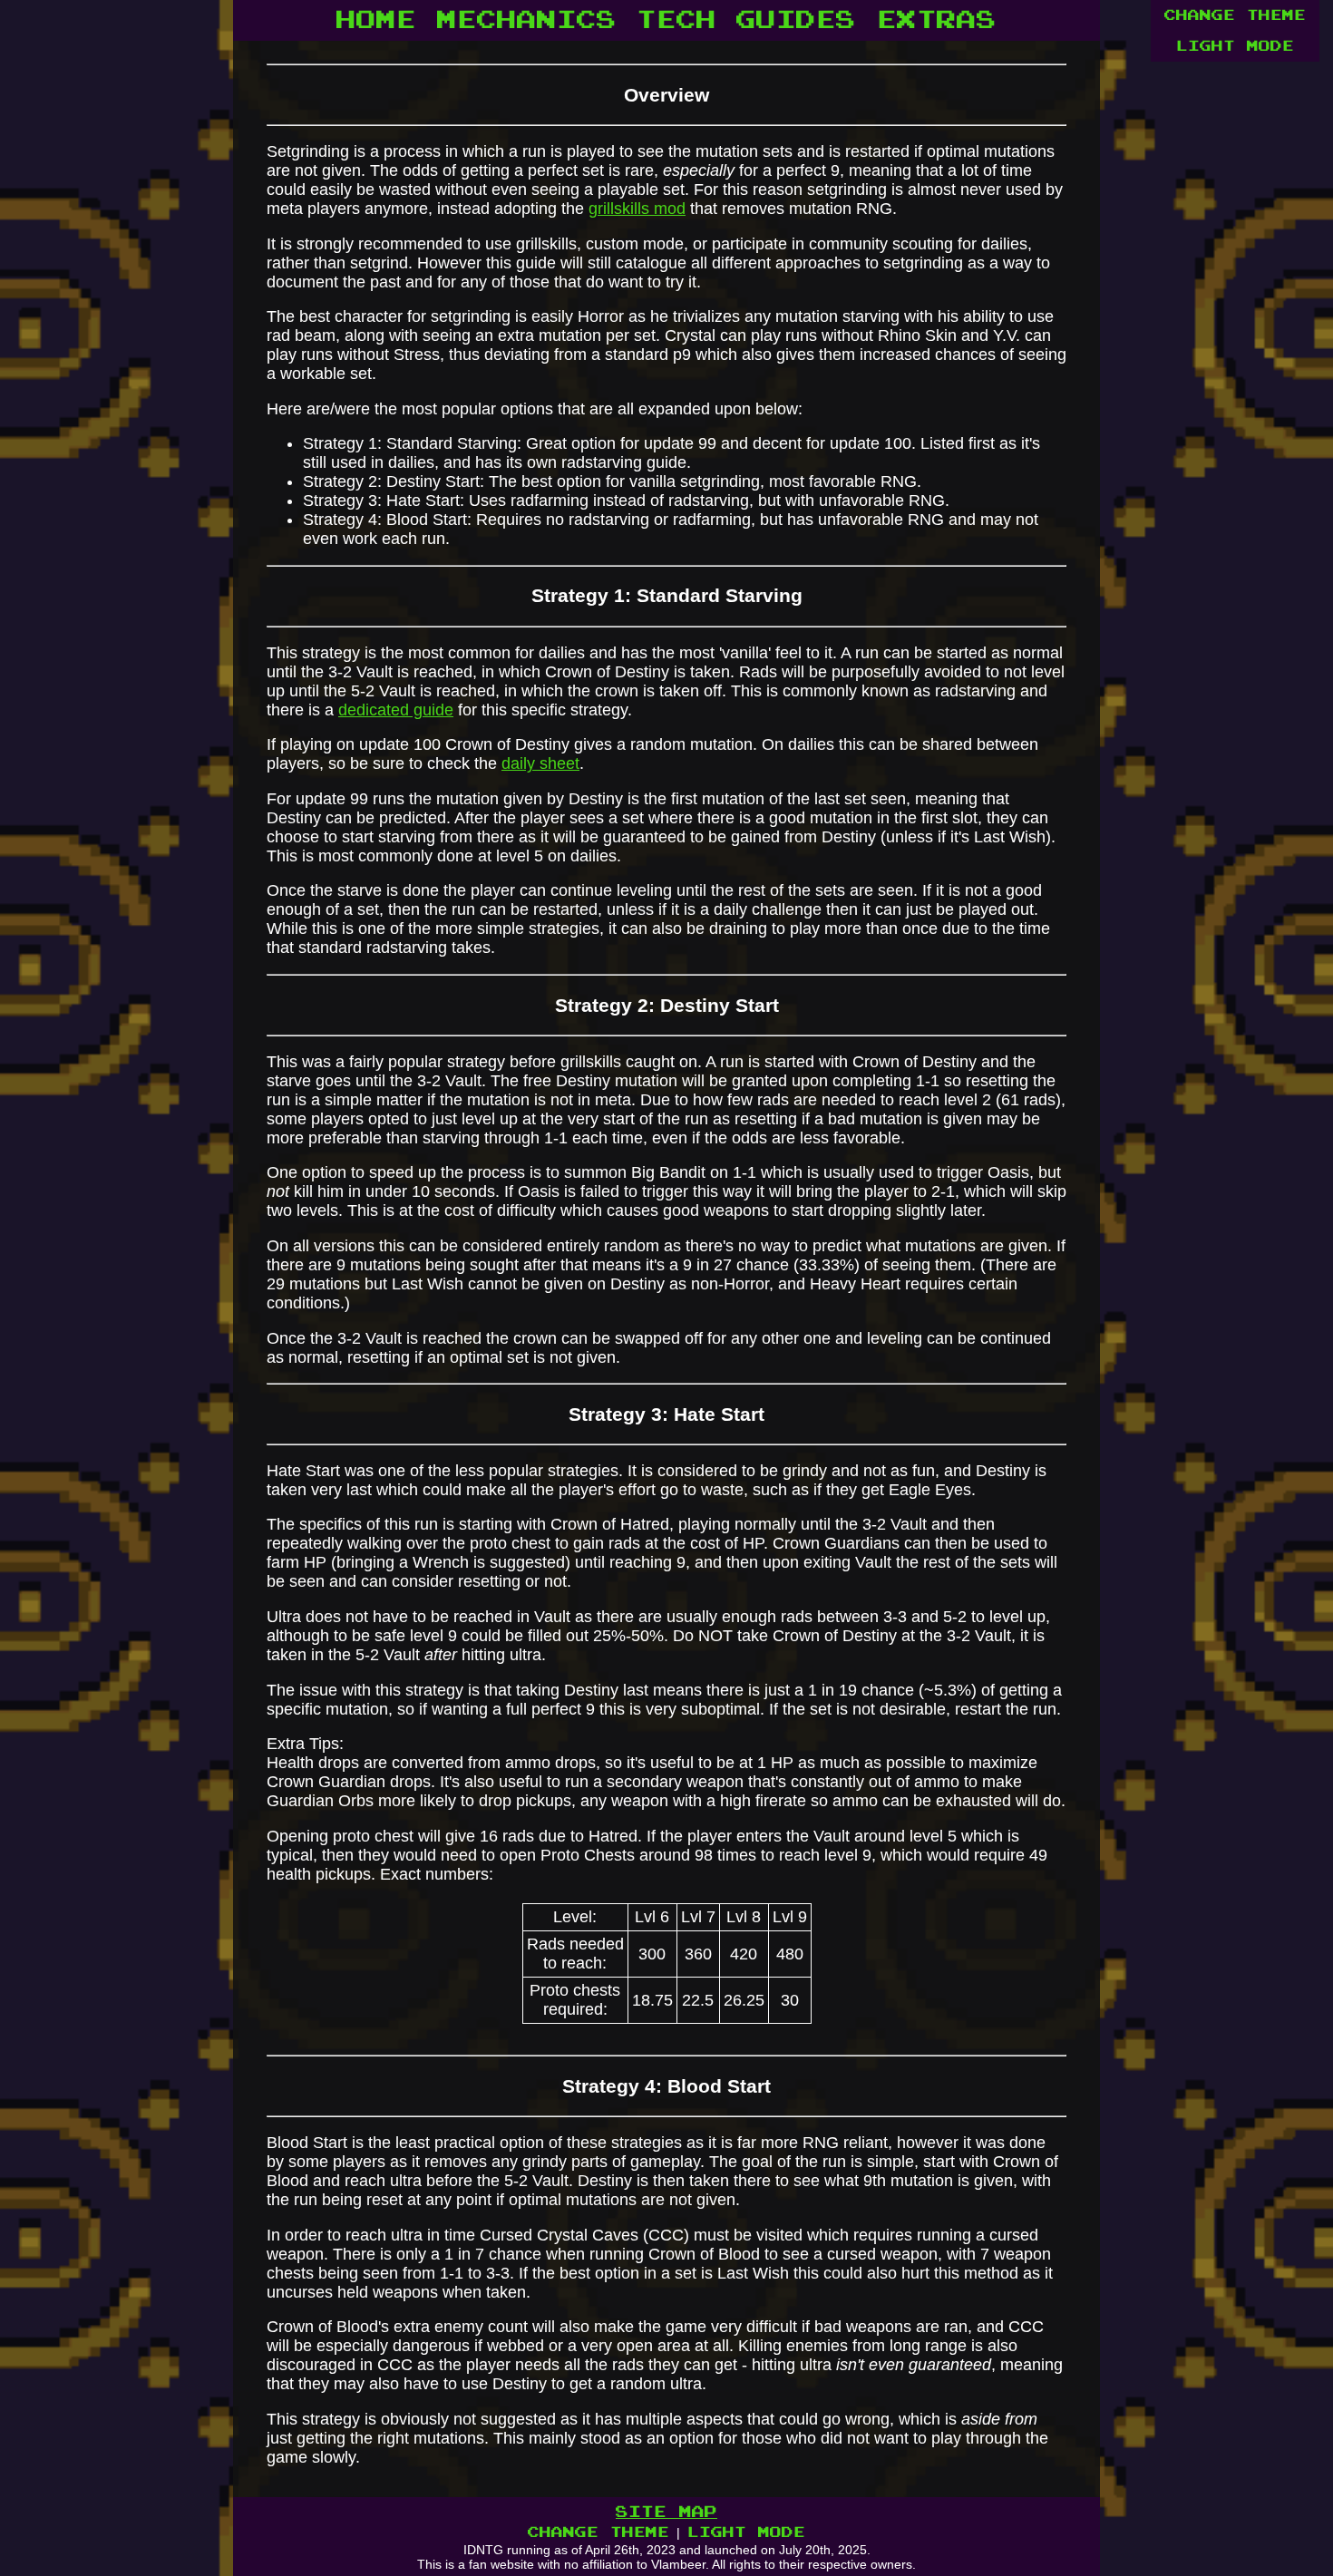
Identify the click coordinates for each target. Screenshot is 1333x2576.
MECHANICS (527, 20)
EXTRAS (937, 20)
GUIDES (796, 20)
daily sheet (540, 763)
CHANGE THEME (1235, 15)
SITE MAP (666, 2512)
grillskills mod (637, 209)
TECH (676, 20)
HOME (376, 20)
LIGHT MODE (1235, 46)
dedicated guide (396, 710)
